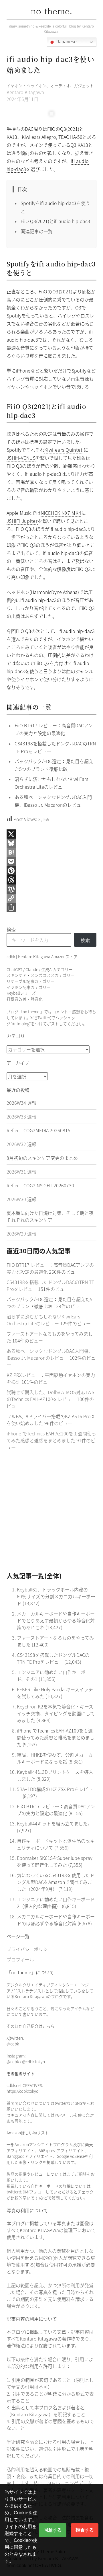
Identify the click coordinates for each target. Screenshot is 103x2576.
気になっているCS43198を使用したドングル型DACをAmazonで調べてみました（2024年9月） (56, 1882)
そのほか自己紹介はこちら (31, 2026)
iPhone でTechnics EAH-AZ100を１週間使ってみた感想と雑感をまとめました (51, 1437)
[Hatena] (52, 852)
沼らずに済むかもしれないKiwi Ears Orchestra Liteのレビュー (43, 1320)
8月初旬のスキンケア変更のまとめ (42, 1158)
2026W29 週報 (21, 1234)
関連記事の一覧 (37, 231)
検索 (11, 930)
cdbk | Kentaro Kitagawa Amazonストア (42, 956)
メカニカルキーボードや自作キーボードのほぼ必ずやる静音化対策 (56, 1920)
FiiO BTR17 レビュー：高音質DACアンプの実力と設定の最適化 (56, 1810)
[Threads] (52, 880)
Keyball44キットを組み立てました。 (55, 1823)
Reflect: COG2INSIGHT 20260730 (40, 1185)
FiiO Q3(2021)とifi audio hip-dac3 (55, 221)
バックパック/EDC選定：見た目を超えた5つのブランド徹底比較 (49, 1303)
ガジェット (84, 85)
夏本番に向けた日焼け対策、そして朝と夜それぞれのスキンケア (50, 1216)
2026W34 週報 (21, 1103)
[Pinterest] (52, 871)
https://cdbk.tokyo (22, 2091)
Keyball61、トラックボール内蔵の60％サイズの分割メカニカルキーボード (56, 1596)
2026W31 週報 (21, 1172)
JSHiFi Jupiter (22, 521)
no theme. (51, 11)
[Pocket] (52, 862)
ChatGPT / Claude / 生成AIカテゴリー (40, 969)
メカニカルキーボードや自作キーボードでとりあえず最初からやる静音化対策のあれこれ (56, 1620)
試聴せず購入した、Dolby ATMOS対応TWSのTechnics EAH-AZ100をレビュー (50, 1396)
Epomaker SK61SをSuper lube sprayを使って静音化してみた (55, 1861)
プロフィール (20, 1959)
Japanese (66, 42)
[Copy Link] (52, 898)
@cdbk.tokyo (33, 2061)
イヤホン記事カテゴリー (29, 987)
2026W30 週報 (21, 1199)
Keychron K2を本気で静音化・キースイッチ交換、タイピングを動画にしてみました (56, 1713)
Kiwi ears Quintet (64, 450)
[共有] (52, 907)
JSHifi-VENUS (21, 458)
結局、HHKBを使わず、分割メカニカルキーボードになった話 (55, 1758)
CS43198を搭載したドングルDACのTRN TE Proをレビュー (53, 1658)
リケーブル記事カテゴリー (30, 981)
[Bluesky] (52, 843)
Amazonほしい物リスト (28, 2133)
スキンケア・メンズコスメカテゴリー (41, 975)
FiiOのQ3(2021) (56, 291)
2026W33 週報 (21, 1116)
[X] (52, 834)
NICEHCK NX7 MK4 (61, 513)
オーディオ (60, 85)
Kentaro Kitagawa (25, 92)
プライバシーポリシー (29, 1949)
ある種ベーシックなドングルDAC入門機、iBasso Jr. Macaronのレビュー (50, 1354)
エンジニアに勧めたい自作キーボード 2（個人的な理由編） (56, 1903)
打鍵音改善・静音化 (25, 999)
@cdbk (13, 2044)
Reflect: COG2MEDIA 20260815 (38, 1130)
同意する (53, 2530)
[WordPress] (52, 889)
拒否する (85, 2530)
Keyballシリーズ (21, 993)
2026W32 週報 (21, 1144)
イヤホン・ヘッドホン (26, 85)
